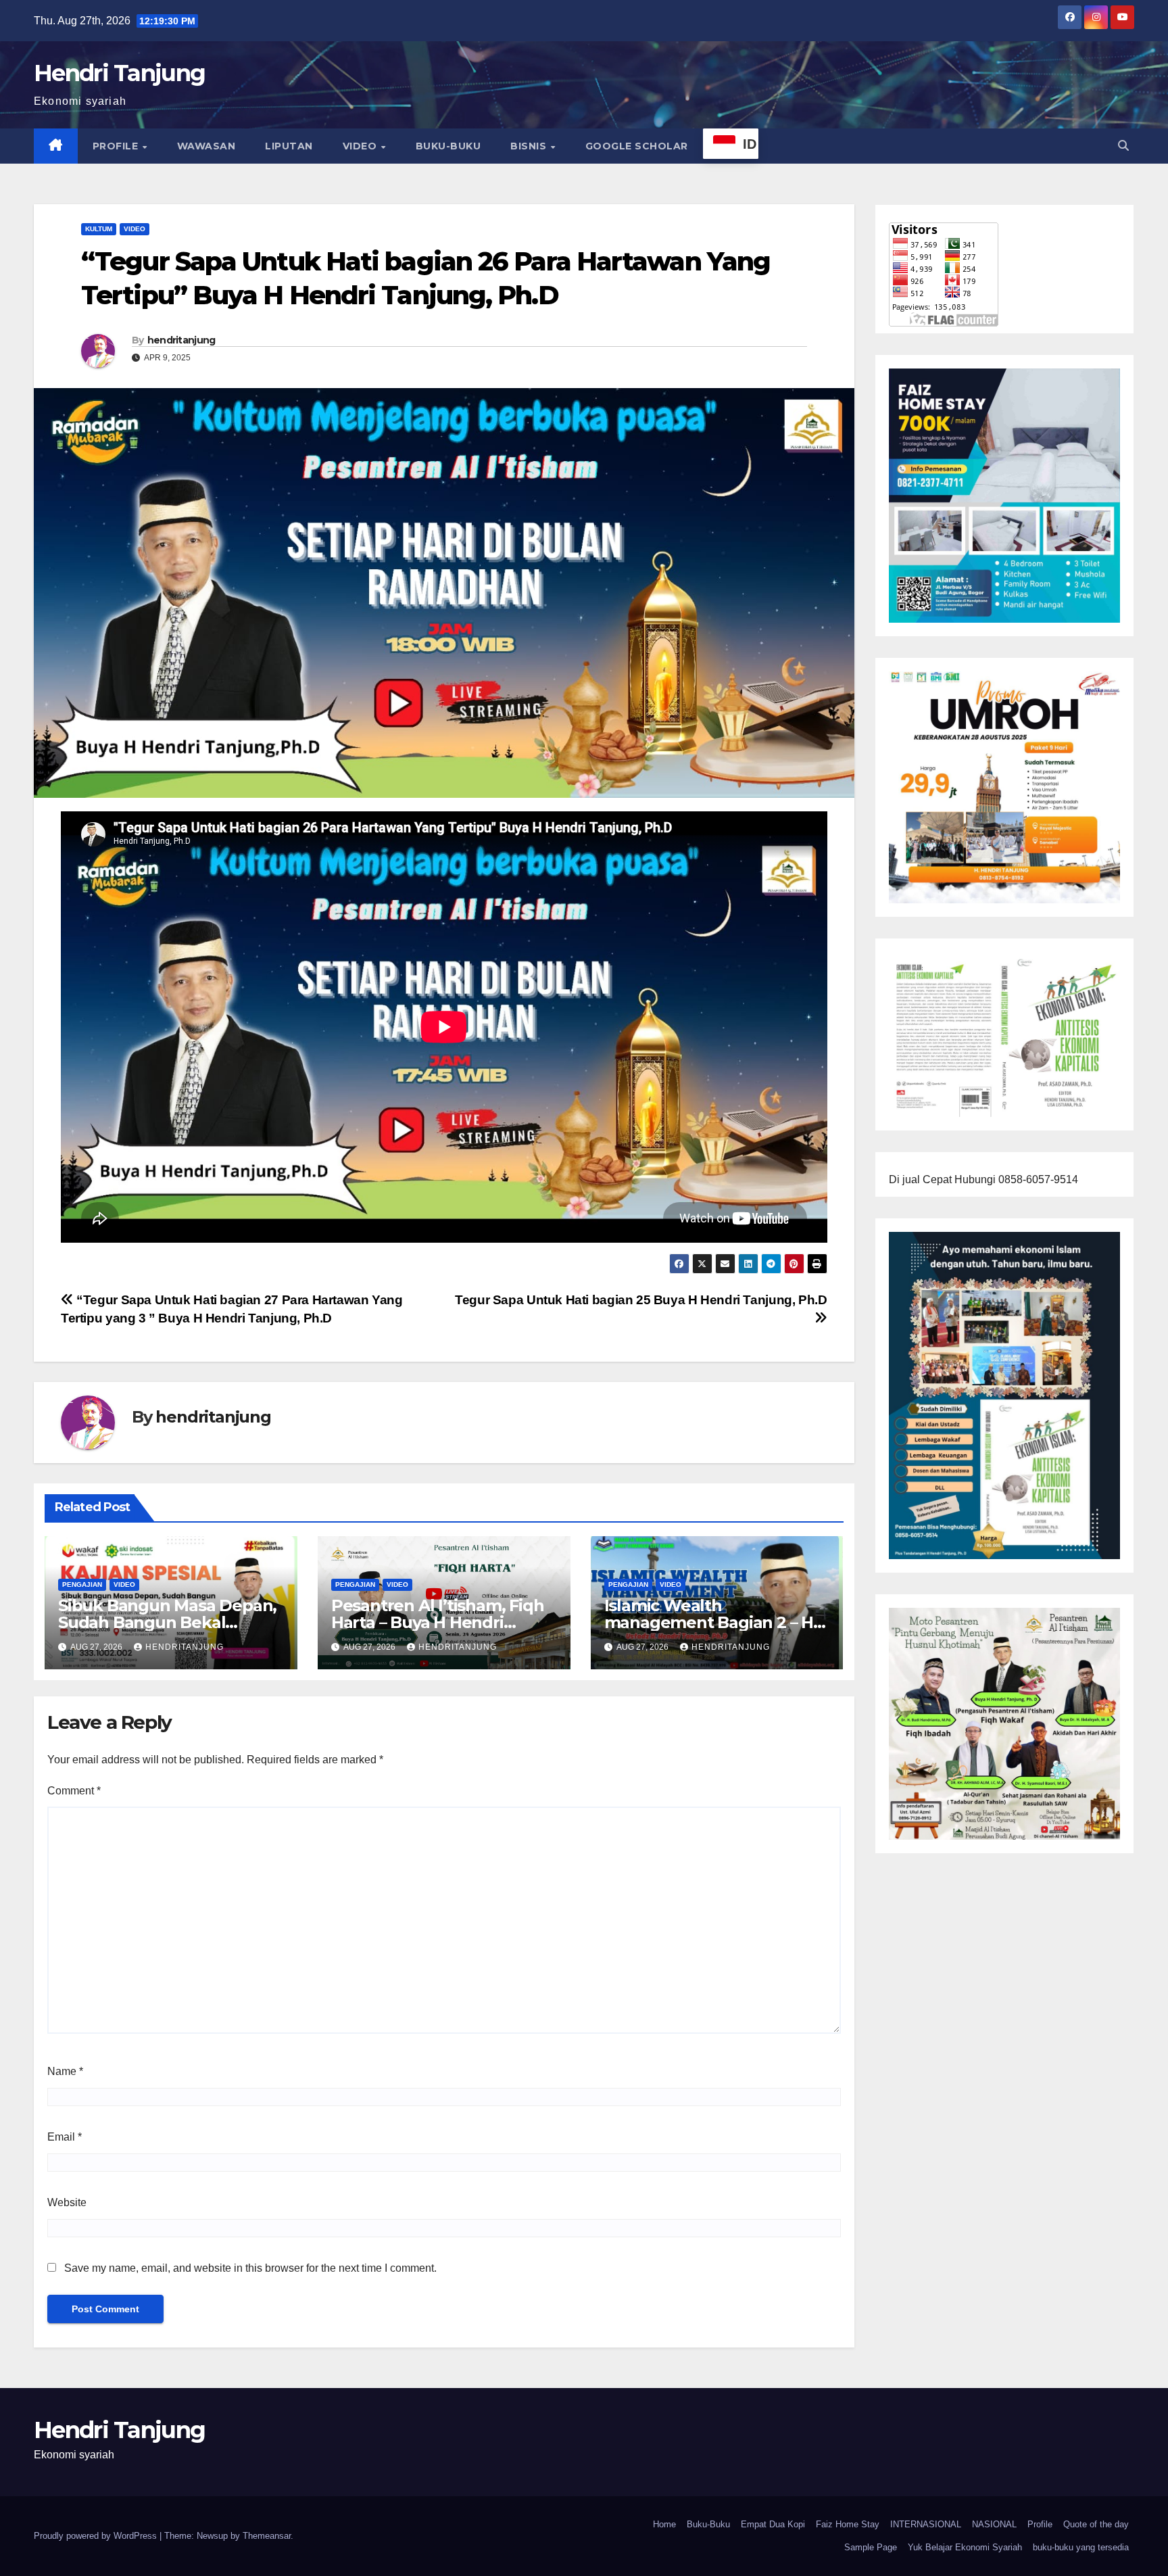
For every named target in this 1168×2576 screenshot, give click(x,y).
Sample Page (871, 2547)
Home (664, 2524)
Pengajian (82, 1584)
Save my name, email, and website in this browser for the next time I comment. (250, 2268)
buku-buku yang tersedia (1081, 2547)
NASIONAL (994, 2524)
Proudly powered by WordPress (97, 2536)
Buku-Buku (448, 146)
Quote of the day (1096, 2524)
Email (65, 2137)
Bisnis (530, 146)
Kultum (99, 229)
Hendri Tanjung (119, 73)
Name (65, 2071)
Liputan (289, 146)
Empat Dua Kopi (773, 2524)
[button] (1123, 146)
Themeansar (267, 2536)
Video (361, 146)
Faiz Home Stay (848, 2524)
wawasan (206, 146)
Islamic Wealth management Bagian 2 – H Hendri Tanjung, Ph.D (709, 1622)
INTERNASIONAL (926, 2524)
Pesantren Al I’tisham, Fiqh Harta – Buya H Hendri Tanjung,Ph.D (438, 1622)
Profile (117, 146)
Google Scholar (637, 146)
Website (67, 2202)
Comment (74, 1791)
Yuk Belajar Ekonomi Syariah (965, 2547)
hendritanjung (181, 340)
